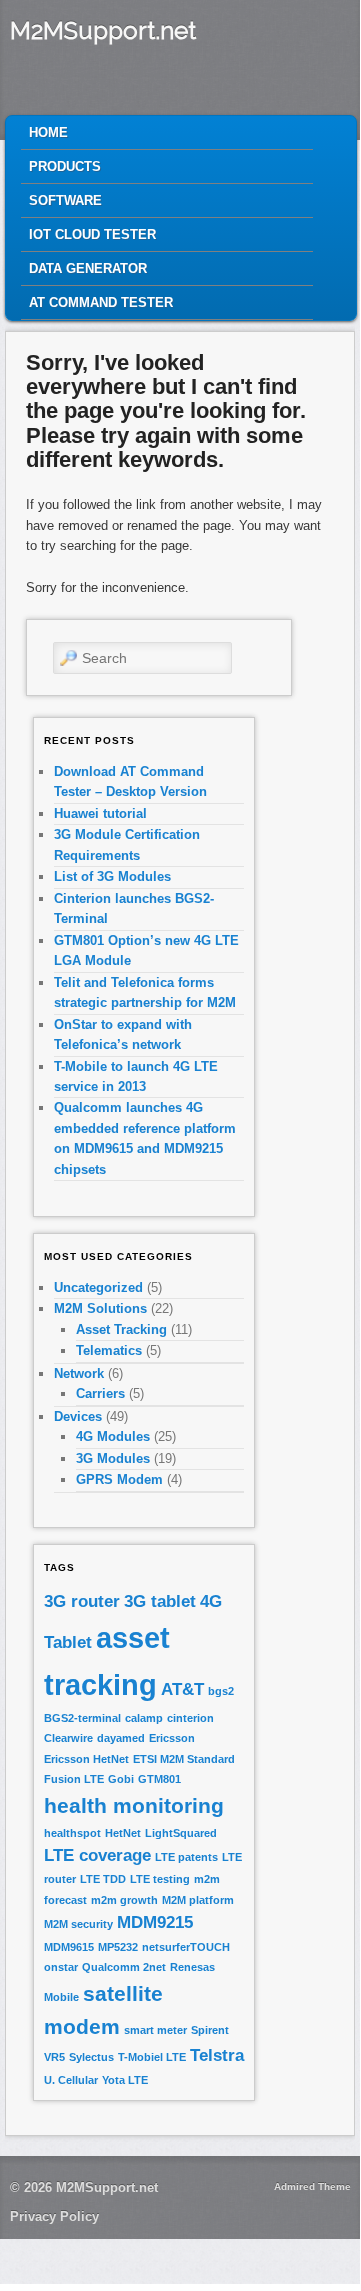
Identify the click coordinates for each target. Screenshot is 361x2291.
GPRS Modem (119, 1479)
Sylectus (91, 2057)
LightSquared (181, 1833)
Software (65, 200)
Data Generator (88, 268)
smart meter (155, 2030)
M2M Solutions (100, 1308)
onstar (61, 1967)
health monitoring (134, 1805)
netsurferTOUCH (186, 1947)
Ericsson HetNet (86, 1759)
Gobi (121, 1779)
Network (79, 1373)
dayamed (121, 1738)
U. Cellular (71, 2080)
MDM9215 (155, 1922)
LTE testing (160, 1879)
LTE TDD (103, 1879)
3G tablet (160, 1601)
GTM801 (159, 1779)
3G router (82, 1601)
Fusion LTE (74, 1779)
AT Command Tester (101, 302)
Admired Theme (312, 2186)
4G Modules (113, 1436)
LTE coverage (97, 1855)
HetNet (123, 1833)
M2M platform (198, 1900)
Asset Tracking (121, 1329)
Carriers (100, 1393)
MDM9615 (69, 1947)
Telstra (217, 2055)
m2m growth (124, 1900)
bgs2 (221, 1691)
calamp (144, 1718)
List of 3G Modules (112, 876)
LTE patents (186, 1857)
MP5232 (118, 1947)
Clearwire (68, 1738)
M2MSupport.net (103, 30)
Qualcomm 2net (124, 1967)
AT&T (182, 1689)
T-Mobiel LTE (152, 2057)
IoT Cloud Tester (92, 234)
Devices (78, 1416)
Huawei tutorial (100, 813)
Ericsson (172, 1738)
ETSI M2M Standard (184, 1759)
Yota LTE (125, 2080)
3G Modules (113, 1458)
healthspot (72, 1833)
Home (48, 132)
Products (65, 166)
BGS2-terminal (82, 1718)
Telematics (109, 1350)
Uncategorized (98, 1287)
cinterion (190, 1718)
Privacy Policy (54, 2216)
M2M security (78, 1924)
